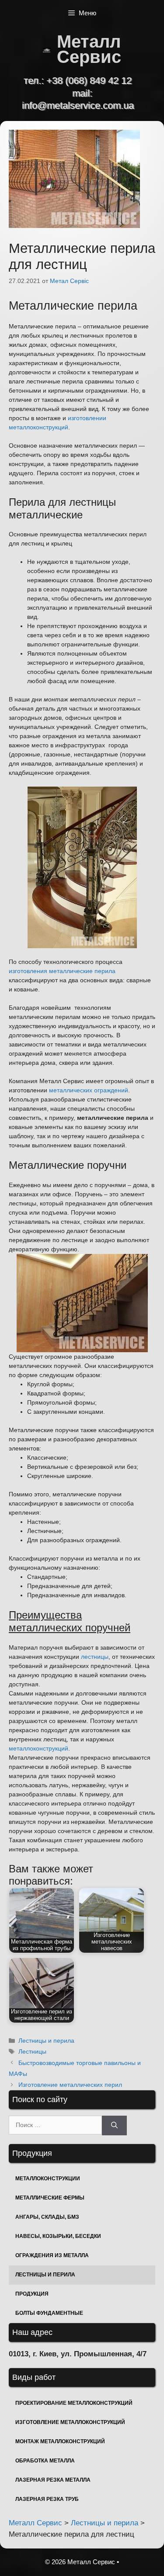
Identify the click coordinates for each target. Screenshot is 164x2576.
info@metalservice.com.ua (78, 105)
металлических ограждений (89, 1090)
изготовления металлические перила (62, 971)
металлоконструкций (38, 1748)
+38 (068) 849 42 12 (89, 81)
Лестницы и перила (46, 2041)
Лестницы (32, 2051)
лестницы (95, 1657)
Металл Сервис (89, 49)
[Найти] (114, 2125)
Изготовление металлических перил (70, 2085)
